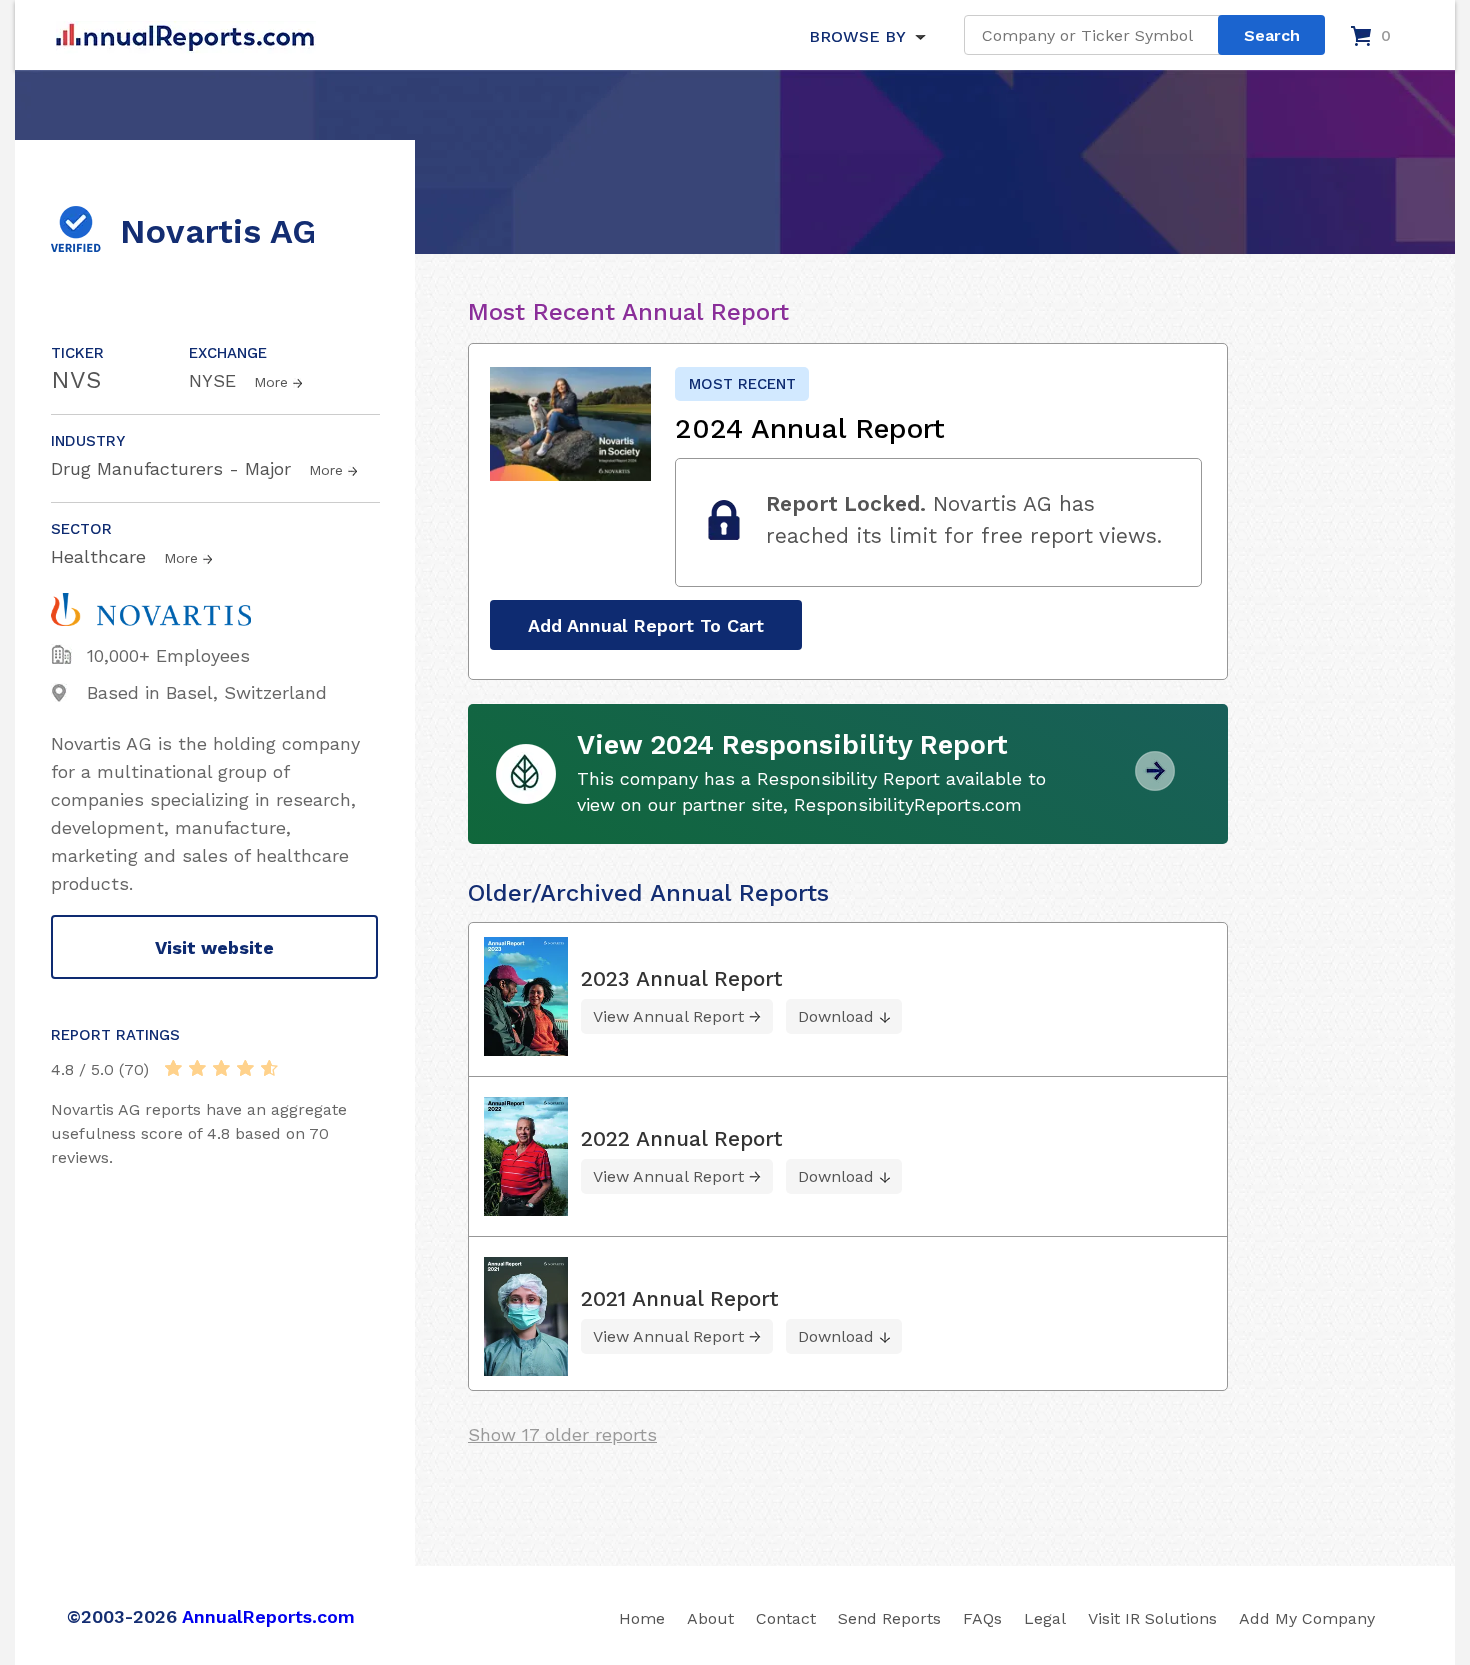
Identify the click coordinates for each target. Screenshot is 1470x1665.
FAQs (982, 1618)
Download (836, 1016)
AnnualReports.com (268, 1616)
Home (642, 1618)
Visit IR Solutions (1152, 1618)
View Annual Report (668, 1016)
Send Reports (889, 1618)
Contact (786, 1618)
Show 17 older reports (562, 1434)
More (271, 382)
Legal (1045, 1618)
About (710, 1618)
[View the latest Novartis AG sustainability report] (1155, 783)
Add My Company (1307, 1618)
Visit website (214, 947)
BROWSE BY (857, 36)
